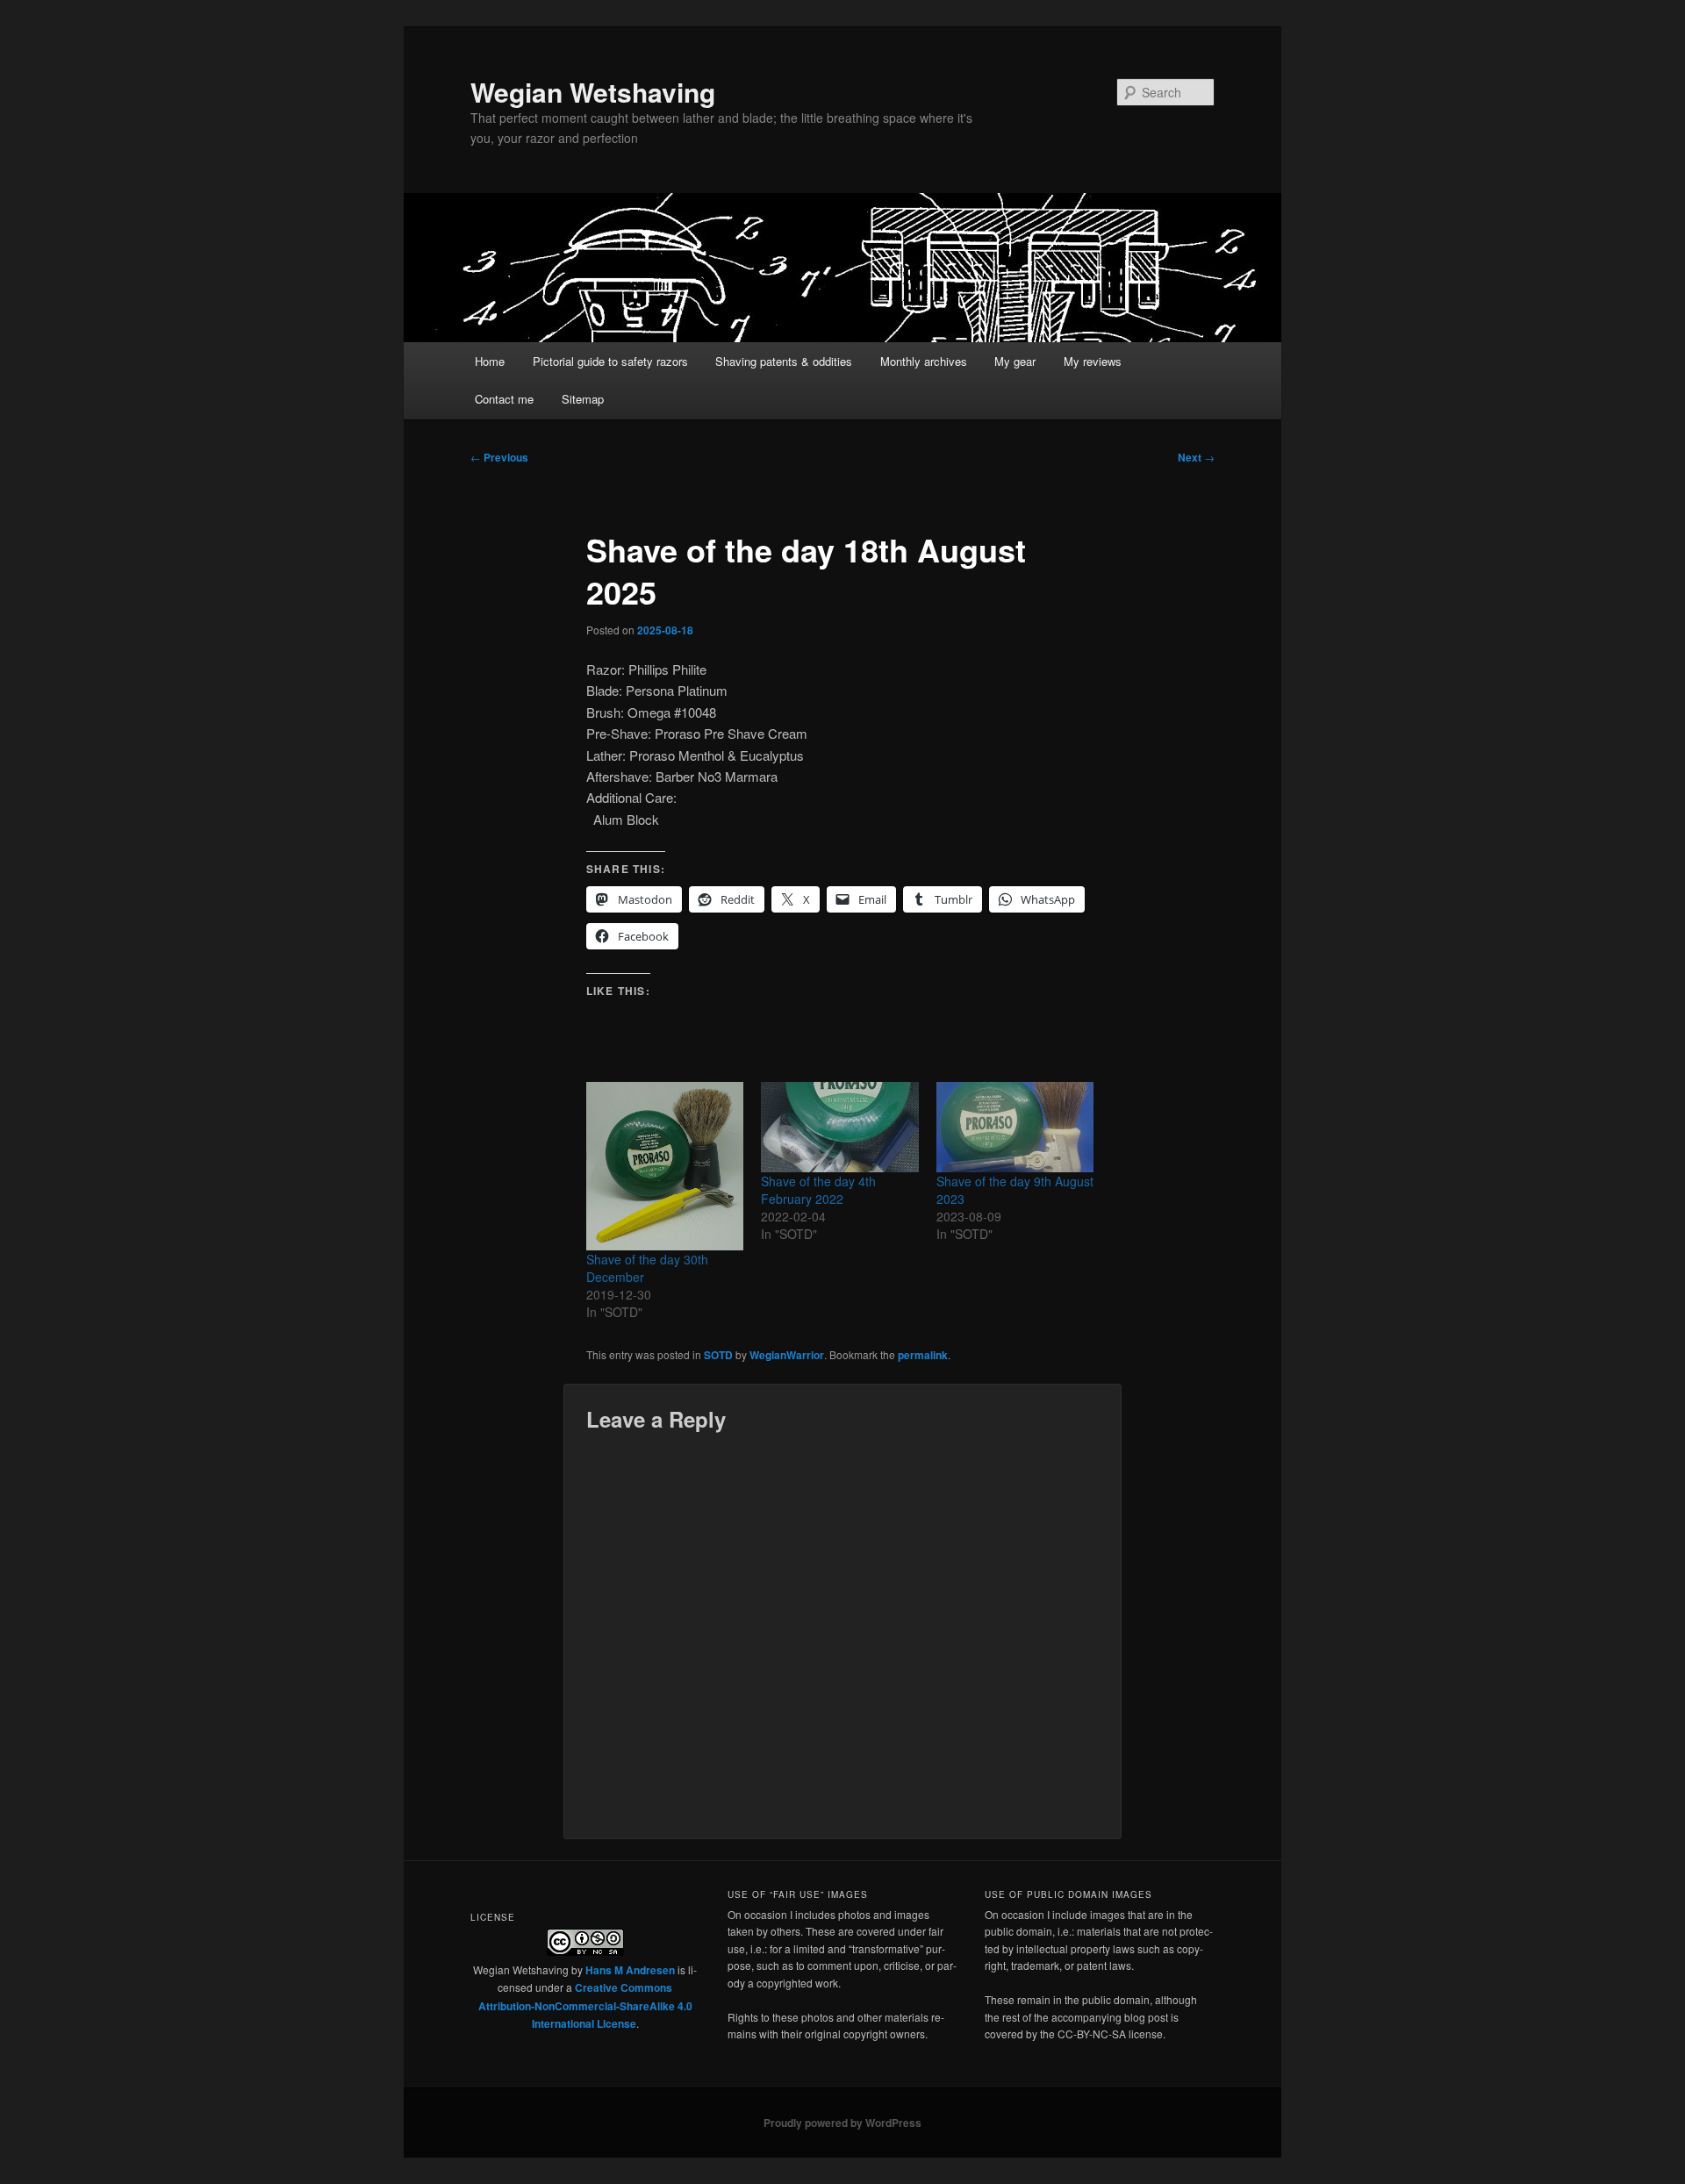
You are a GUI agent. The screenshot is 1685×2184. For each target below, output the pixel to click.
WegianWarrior (787, 1355)
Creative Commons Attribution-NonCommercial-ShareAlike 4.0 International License (585, 2005)
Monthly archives (924, 361)
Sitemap (583, 399)
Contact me (504, 399)
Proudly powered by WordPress (842, 2123)
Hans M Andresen (630, 1970)
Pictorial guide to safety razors (610, 361)
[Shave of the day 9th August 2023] (1015, 1127)
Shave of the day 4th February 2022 (818, 1190)
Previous (499, 457)
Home (490, 361)
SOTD (718, 1355)
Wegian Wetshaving (593, 92)
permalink (923, 1355)
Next (1196, 457)
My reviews (1093, 361)
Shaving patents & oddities (784, 361)
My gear (1015, 361)
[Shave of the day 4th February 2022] (839, 1127)
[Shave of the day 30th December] (665, 1166)
